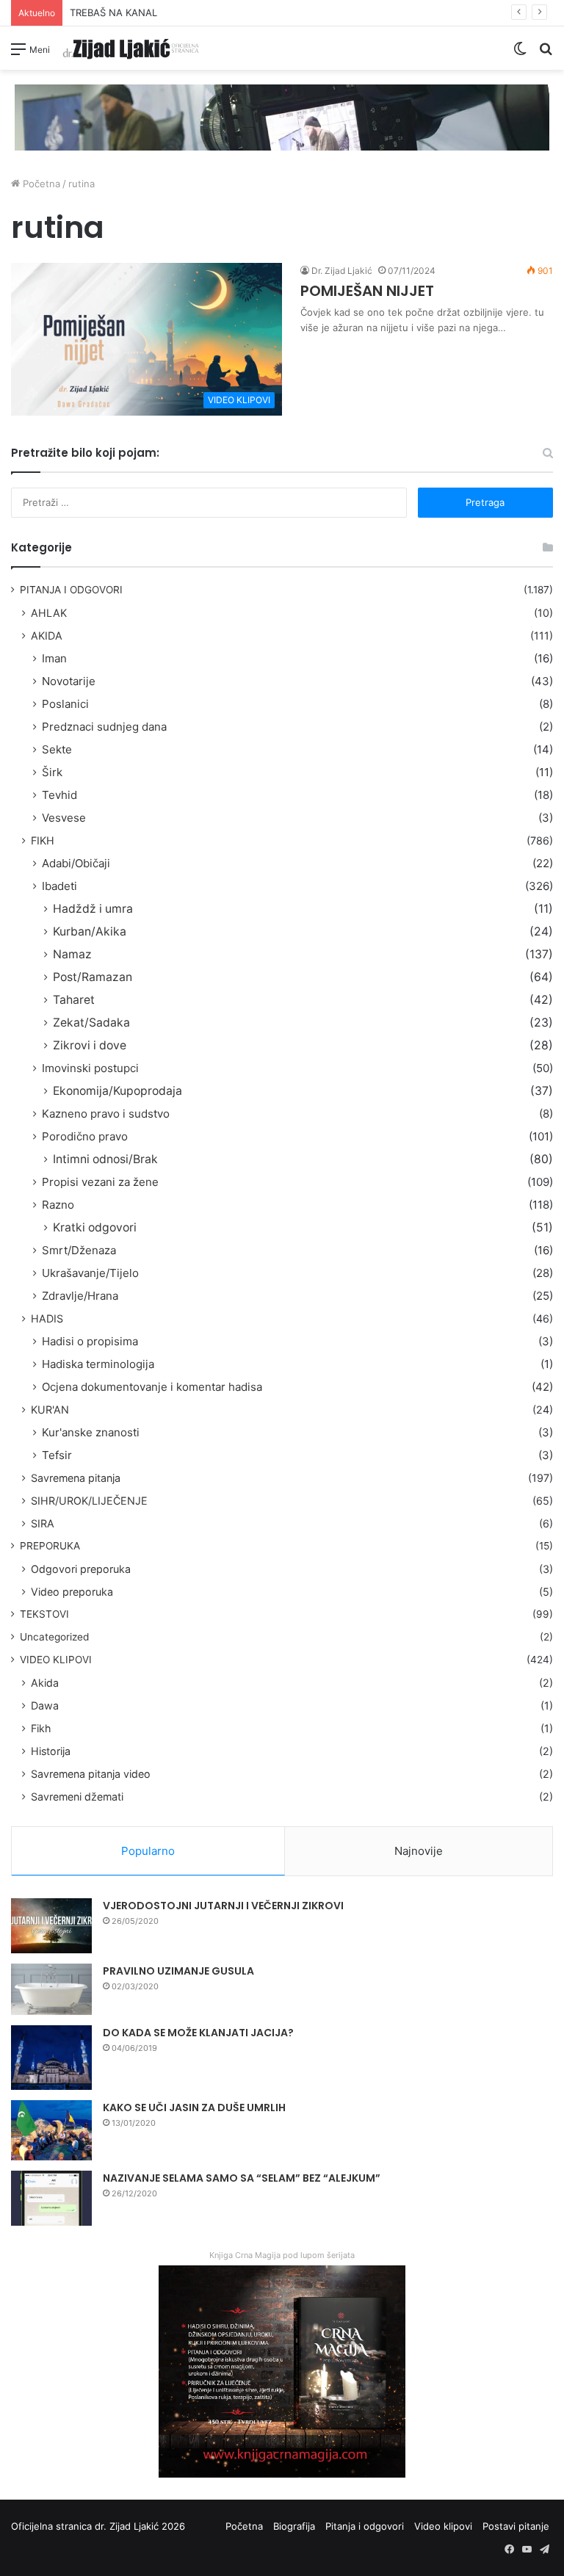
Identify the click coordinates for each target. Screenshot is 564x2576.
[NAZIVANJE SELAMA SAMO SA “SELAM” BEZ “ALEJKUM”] (51, 2198)
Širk (52, 772)
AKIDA (47, 636)
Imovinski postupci (90, 1068)
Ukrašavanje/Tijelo (90, 1273)
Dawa (45, 1705)
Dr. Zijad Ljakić (342, 271)
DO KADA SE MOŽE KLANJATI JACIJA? (198, 2033)
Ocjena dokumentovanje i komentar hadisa (152, 1387)
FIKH (43, 840)
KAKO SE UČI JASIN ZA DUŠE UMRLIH (194, 2108)
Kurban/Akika (90, 931)
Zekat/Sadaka (91, 1023)
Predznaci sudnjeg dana (104, 727)
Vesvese (64, 818)
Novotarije (69, 681)
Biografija (294, 2526)
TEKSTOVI (44, 1614)
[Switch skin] (520, 54)
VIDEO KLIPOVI (56, 1660)
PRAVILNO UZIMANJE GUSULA (178, 1971)
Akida (45, 1683)
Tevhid (59, 795)
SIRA (43, 1523)
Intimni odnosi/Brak (105, 1159)
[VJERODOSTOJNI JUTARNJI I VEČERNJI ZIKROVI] (51, 1926)
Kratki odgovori (95, 1227)
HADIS (47, 1318)
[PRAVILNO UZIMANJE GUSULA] (51, 1989)
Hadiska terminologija (98, 1364)
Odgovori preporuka (81, 1569)
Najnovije (419, 1851)
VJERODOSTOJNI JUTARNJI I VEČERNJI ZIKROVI (223, 1906)
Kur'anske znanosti (91, 1432)
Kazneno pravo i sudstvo (106, 1114)
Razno (58, 1205)
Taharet (74, 1000)
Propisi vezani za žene (100, 1182)
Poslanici (65, 704)
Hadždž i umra (93, 909)
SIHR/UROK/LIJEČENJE (89, 1501)
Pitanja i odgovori (365, 2526)
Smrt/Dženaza (79, 1250)
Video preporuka (72, 1592)
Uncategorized (54, 1637)
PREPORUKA (50, 1546)
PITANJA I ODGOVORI (71, 590)
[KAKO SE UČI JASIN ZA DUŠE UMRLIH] (51, 2131)
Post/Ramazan (93, 977)
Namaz (72, 954)
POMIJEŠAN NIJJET (367, 291)
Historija (51, 1751)
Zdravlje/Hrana (80, 1296)
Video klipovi (443, 2526)
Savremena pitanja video (91, 1774)
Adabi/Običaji (76, 863)
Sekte (57, 749)
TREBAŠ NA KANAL (113, 12)
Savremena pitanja (76, 1478)
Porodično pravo (85, 1136)
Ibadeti (59, 886)
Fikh (41, 1728)
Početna (40, 184)
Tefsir (57, 1455)
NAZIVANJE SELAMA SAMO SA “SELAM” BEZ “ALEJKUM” (242, 2178)
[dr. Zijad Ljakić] (131, 48)
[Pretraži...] (546, 54)
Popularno (148, 1851)
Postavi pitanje (516, 2526)
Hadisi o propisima (90, 1341)
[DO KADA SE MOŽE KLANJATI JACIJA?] (51, 2058)
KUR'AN (50, 1410)
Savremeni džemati (77, 1797)
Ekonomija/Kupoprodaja (117, 1091)
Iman (54, 658)
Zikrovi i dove (90, 1045)
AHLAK (49, 613)
